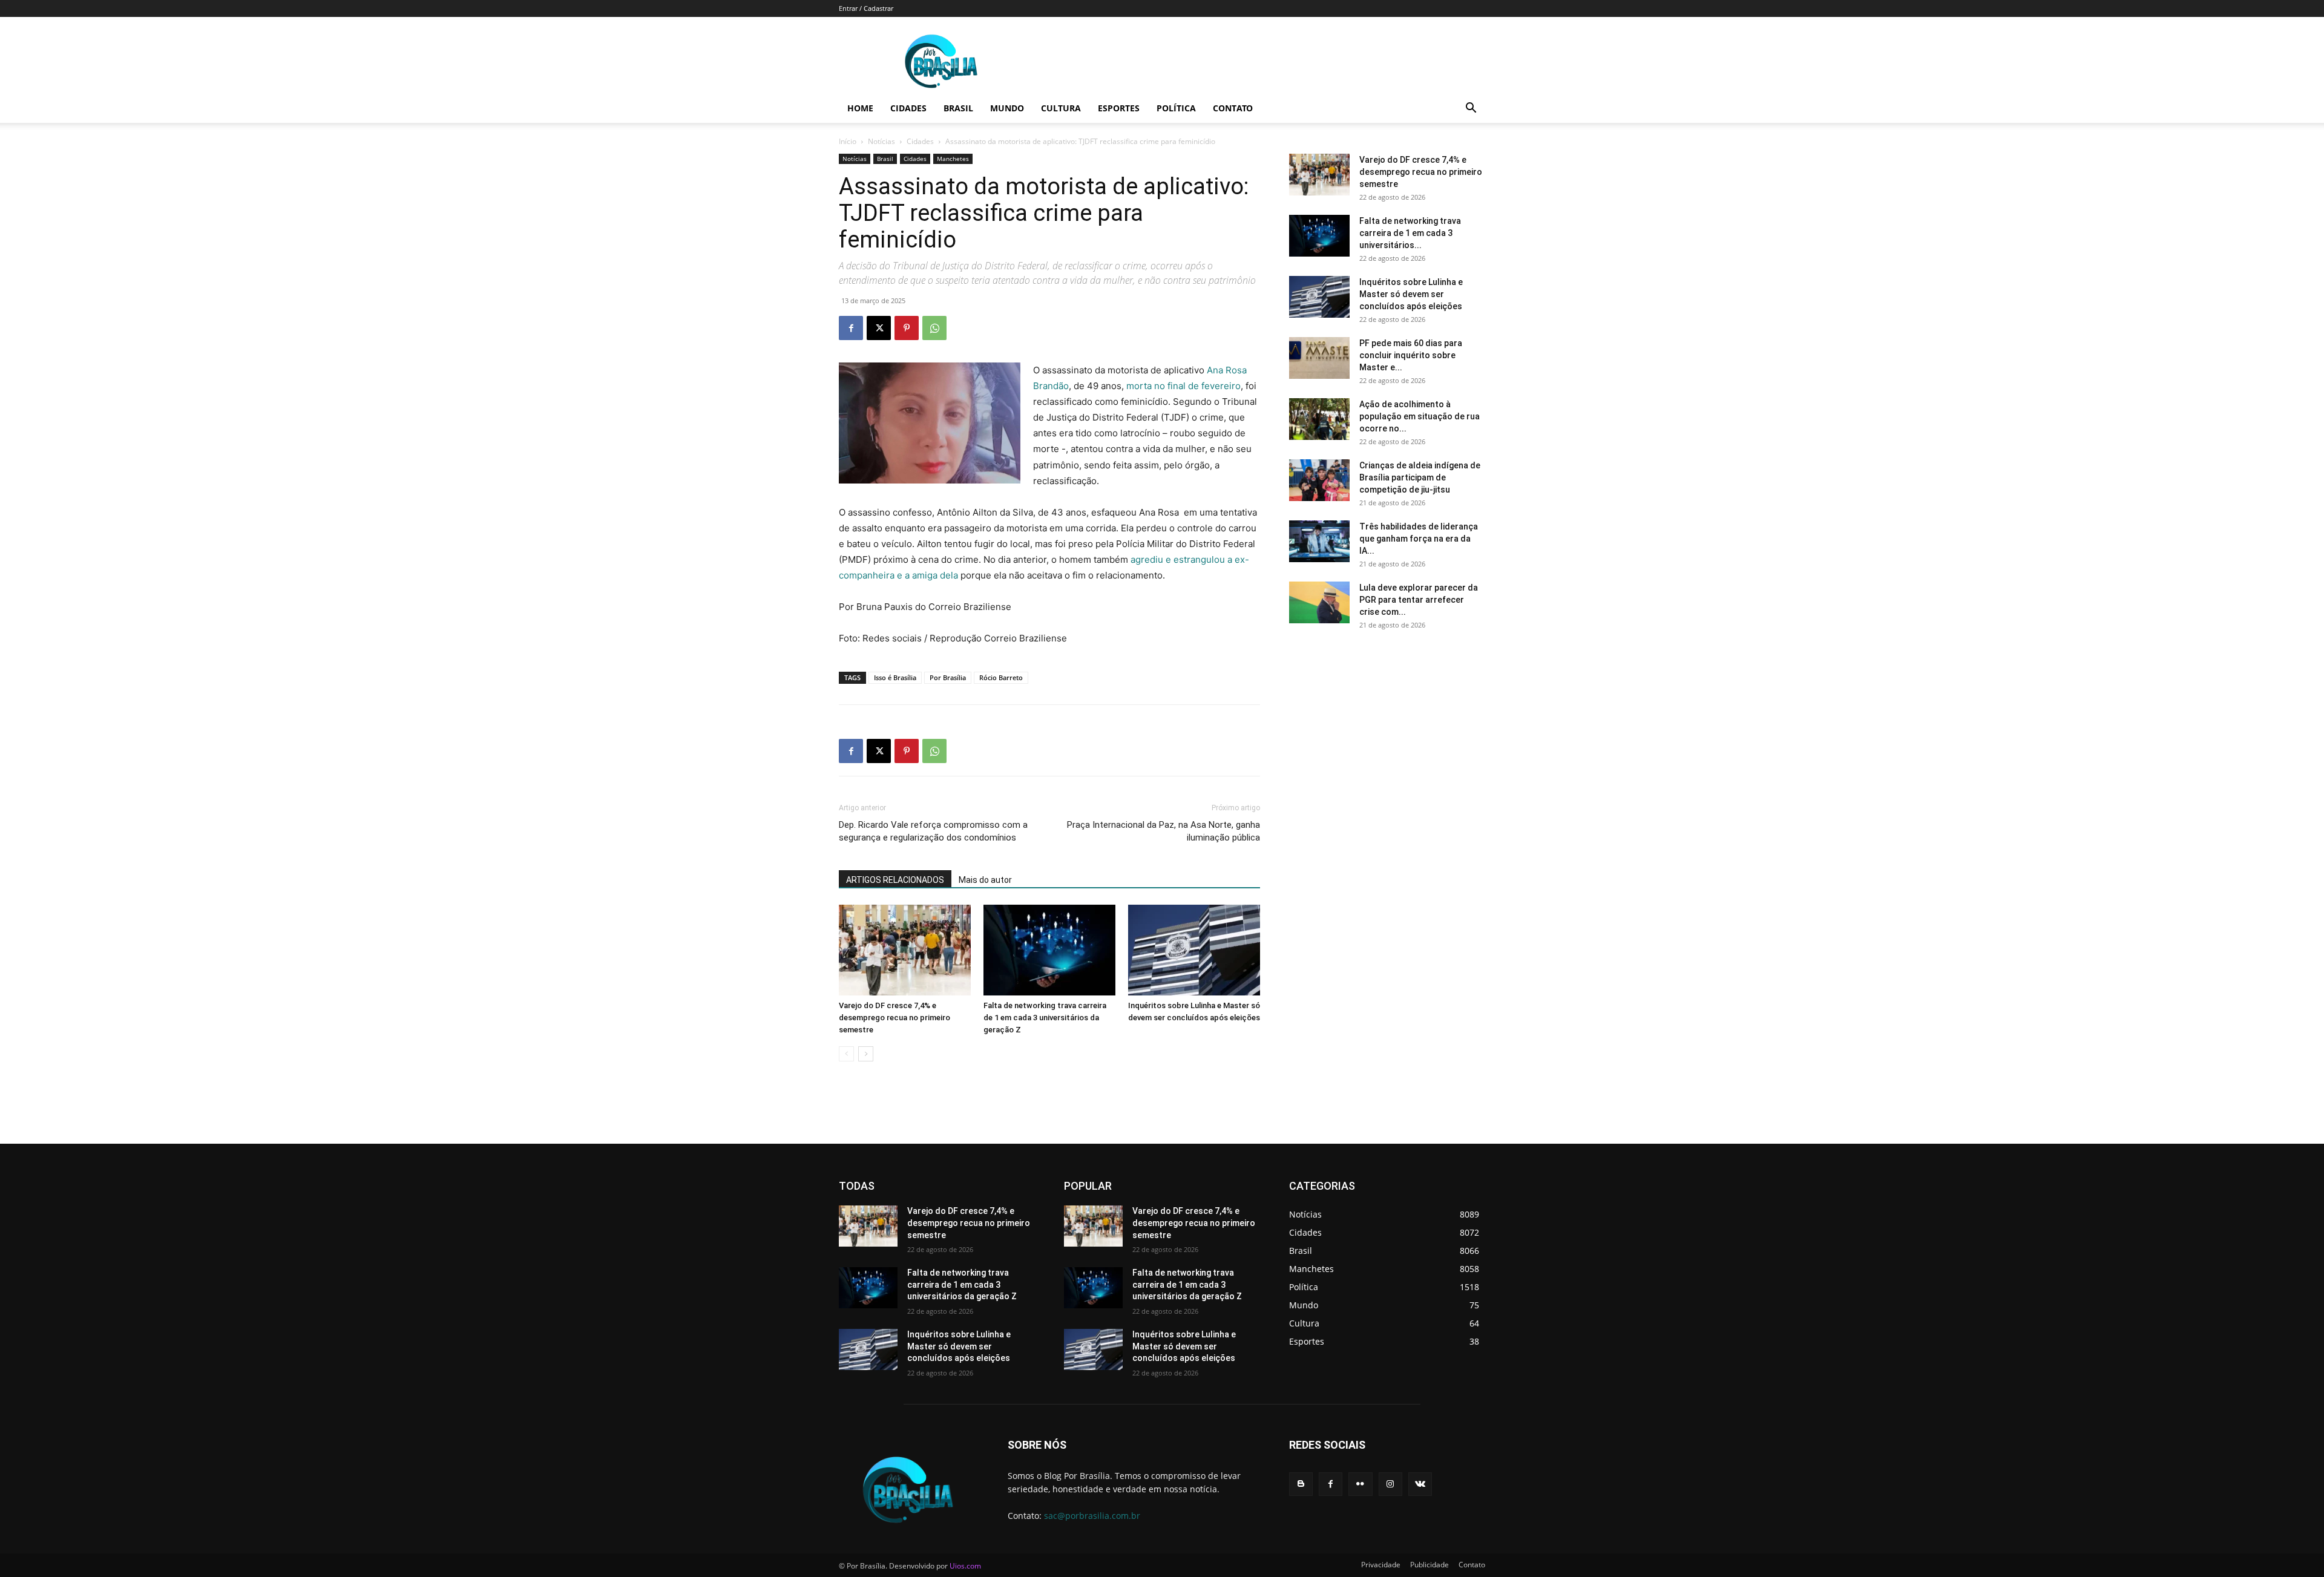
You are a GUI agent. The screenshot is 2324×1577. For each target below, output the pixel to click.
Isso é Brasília (895, 677)
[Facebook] (851, 328)
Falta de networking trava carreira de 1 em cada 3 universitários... (1410, 233)
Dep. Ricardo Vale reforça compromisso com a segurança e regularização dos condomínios (933, 831)
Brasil (958, 108)
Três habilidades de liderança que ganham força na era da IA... (1419, 539)
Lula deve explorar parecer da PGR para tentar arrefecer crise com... (1419, 600)
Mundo (1007, 108)
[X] (879, 328)
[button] (1471, 109)
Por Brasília (948, 677)
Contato (1233, 108)
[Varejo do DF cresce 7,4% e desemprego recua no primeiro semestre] (905, 950)
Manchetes (953, 159)
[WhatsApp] (934, 328)
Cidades (908, 108)
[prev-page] (846, 1054)
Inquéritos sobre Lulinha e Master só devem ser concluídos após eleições (1411, 294)
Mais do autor (985, 880)
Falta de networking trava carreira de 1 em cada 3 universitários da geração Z (1045, 1018)
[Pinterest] (907, 328)
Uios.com (965, 1566)
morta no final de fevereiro (1182, 386)
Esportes (1119, 108)
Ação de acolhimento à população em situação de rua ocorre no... (1420, 416)
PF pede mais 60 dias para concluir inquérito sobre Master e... (1411, 355)
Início (848, 141)
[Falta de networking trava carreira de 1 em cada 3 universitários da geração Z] (1049, 950)
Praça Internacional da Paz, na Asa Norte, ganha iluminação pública (1164, 831)
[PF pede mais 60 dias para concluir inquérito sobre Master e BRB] (1319, 358)
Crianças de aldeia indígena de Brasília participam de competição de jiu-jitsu (1420, 477)
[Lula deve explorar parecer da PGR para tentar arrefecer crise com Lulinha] (1319, 602)
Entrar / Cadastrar (866, 8)
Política (1176, 108)
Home (860, 108)
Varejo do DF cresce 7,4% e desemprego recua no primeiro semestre (894, 1018)
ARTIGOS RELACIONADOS (895, 880)
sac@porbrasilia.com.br (1092, 1516)
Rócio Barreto (1001, 677)
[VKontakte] (1420, 1484)
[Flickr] (1360, 1484)
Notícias (881, 141)
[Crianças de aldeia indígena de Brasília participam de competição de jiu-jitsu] (1319, 480)
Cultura (1061, 108)
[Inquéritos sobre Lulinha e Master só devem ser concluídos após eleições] (1194, 950)
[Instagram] (1390, 1484)
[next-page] (866, 1054)
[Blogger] (1301, 1484)
